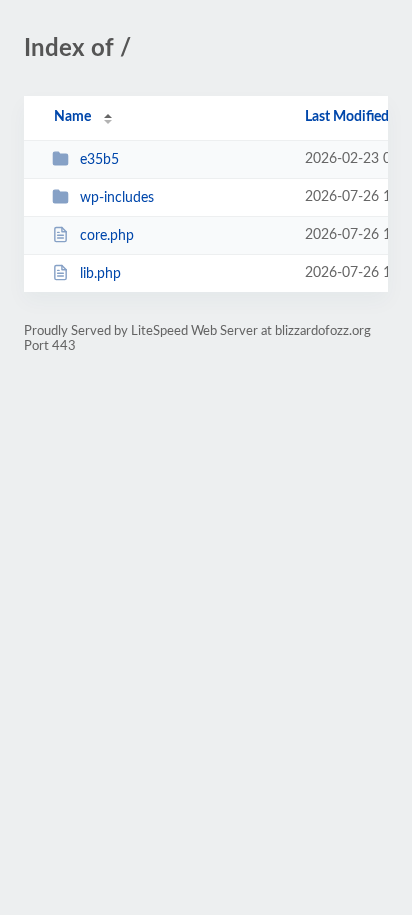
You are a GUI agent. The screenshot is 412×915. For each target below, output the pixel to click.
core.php (107, 236)
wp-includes (117, 198)
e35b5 (99, 160)
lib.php (100, 274)
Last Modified (347, 117)
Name (72, 117)
